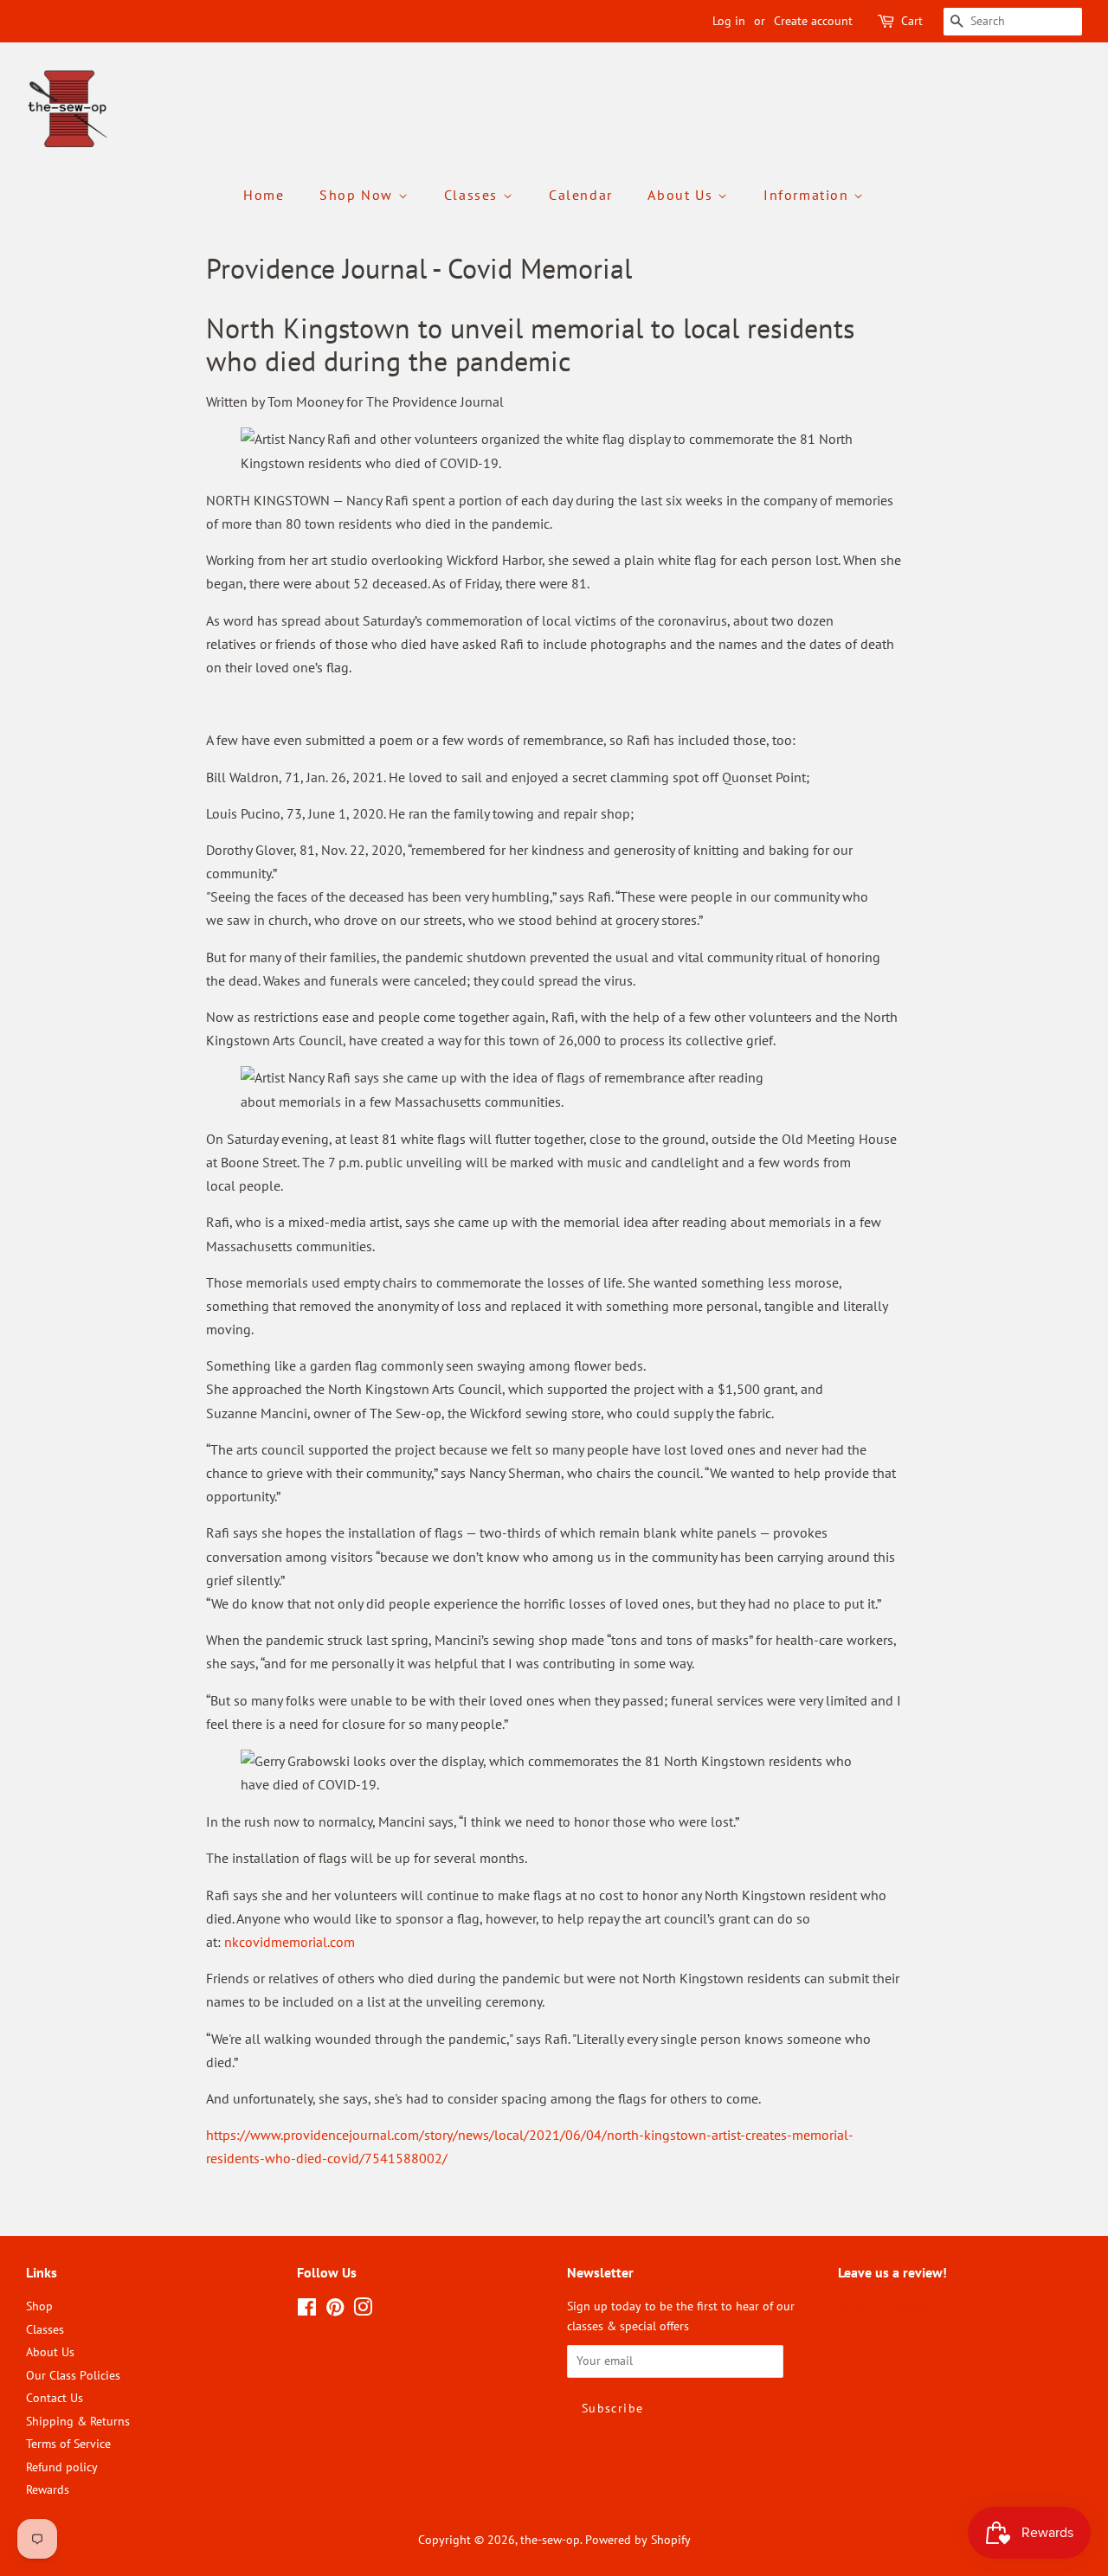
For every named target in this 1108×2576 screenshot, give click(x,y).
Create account (813, 21)
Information (808, 195)
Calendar (581, 195)
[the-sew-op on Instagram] (363, 2310)
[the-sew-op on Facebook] (307, 2310)
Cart (912, 21)
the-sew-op (550, 2540)
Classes (473, 195)
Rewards (48, 2489)
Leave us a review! (886, 2306)
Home (264, 195)
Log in (729, 21)
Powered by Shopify (638, 2540)
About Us (682, 195)
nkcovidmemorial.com (291, 1942)
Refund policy (62, 2467)
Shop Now (358, 195)
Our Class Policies (73, 2375)
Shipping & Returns (78, 2421)
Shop (39, 2306)
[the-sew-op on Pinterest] (335, 2310)
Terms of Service (68, 2444)
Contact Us (55, 2398)
